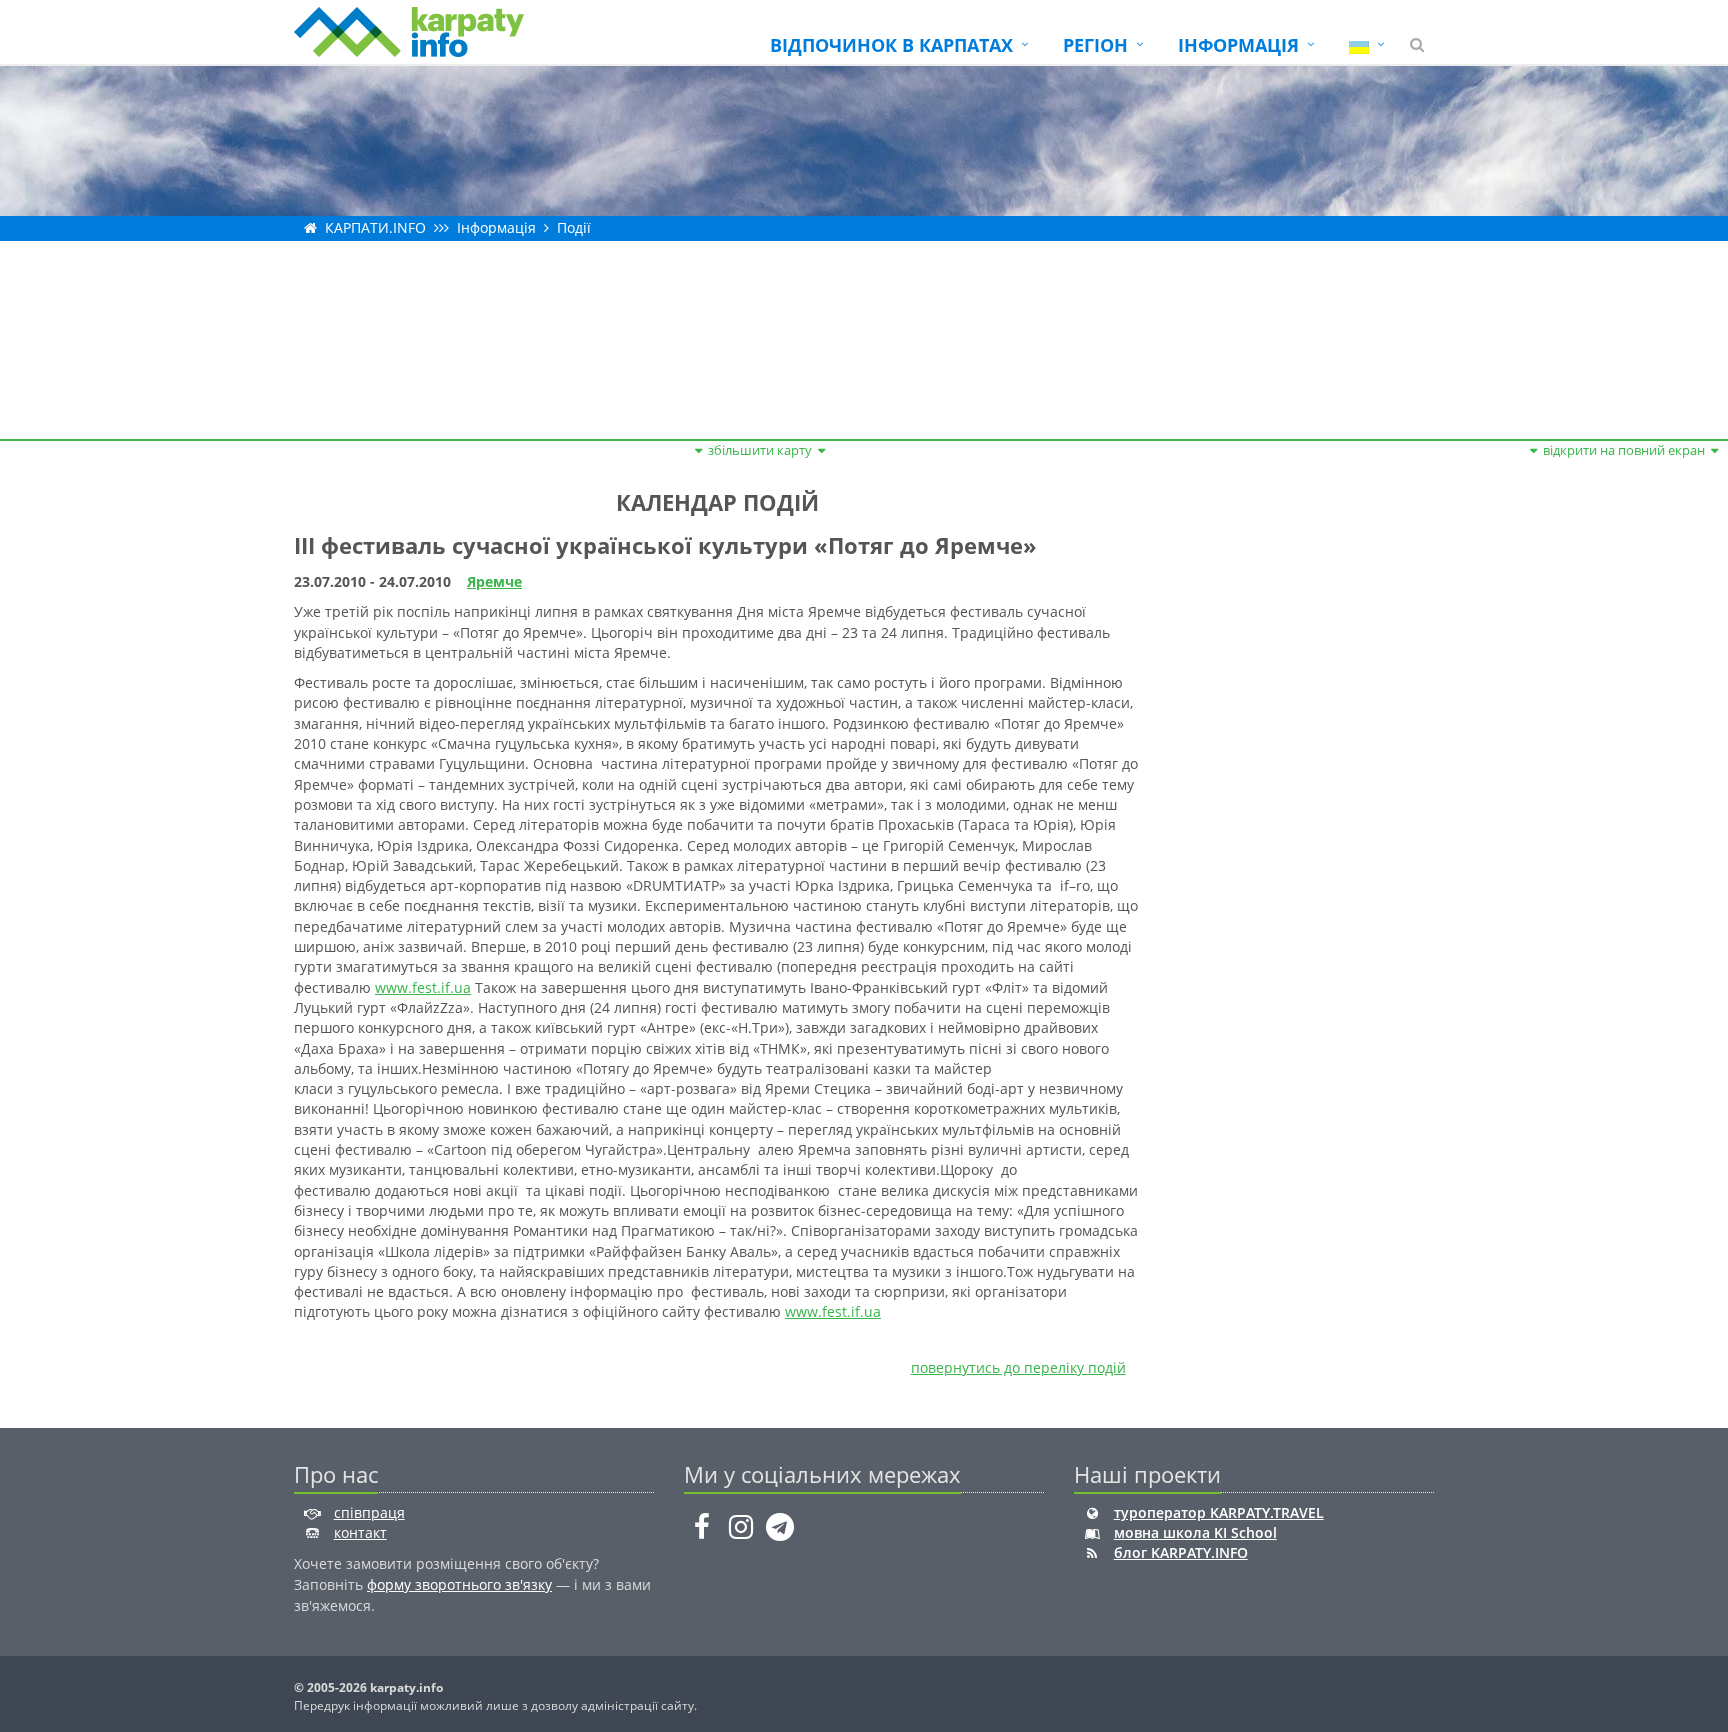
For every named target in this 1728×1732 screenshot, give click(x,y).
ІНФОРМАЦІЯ (1238, 45)
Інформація (496, 227)
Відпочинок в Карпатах (891, 45)
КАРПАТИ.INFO (375, 227)
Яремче (494, 581)
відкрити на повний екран (1624, 450)
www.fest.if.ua (423, 987)
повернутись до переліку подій (1018, 1367)
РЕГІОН (1095, 45)
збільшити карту (760, 450)
